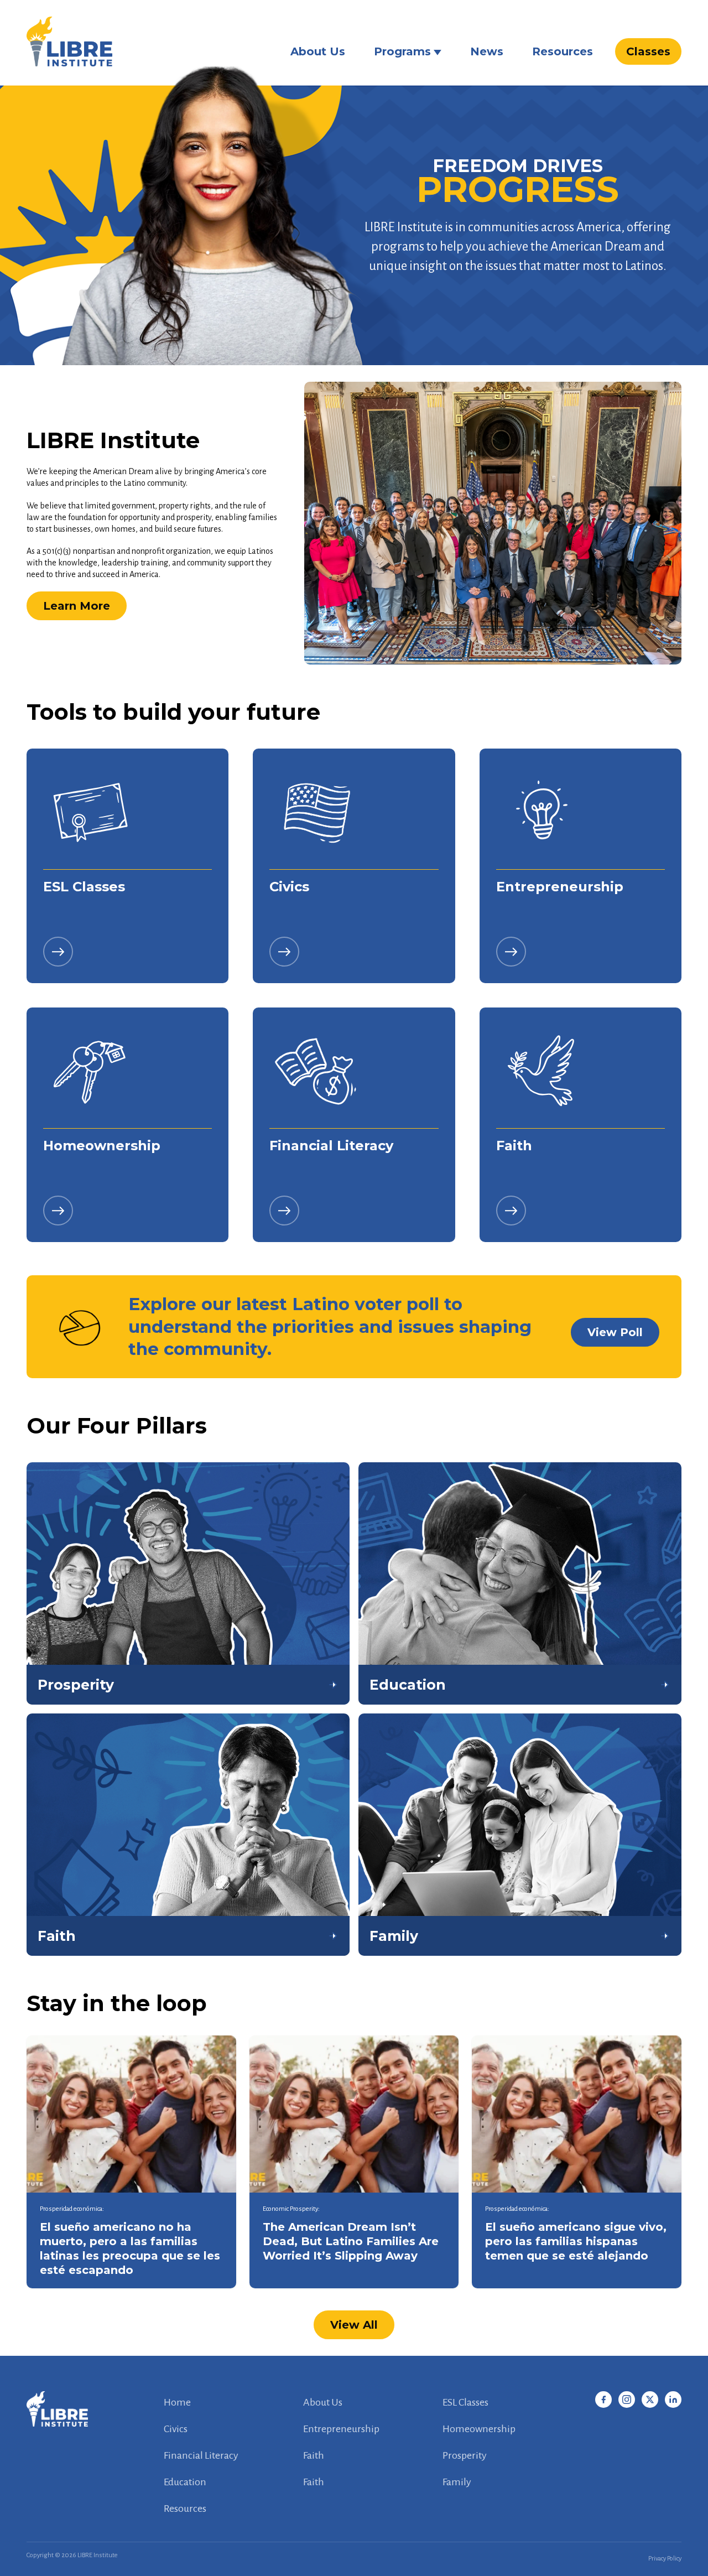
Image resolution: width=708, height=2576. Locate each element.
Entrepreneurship (341, 2429)
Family (457, 2482)
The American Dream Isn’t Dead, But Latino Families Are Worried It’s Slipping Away (351, 2241)
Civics (176, 2429)
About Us (318, 51)
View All (354, 2325)
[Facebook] (603, 2400)
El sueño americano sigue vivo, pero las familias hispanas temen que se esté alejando (576, 2241)
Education (185, 2482)
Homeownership (479, 2429)
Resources (563, 51)
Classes (648, 51)
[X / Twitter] (650, 2400)
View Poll (615, 1332)
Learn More (77, 606)
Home (177, 2402)
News (487, 51)
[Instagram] (627, 2400)
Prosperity (465, 2455)
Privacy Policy (665, 2559)
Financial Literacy (201, 2455)
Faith (314, 2455)
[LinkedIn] (673, 2400)
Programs (402, 51)
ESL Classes (465, 2402)
